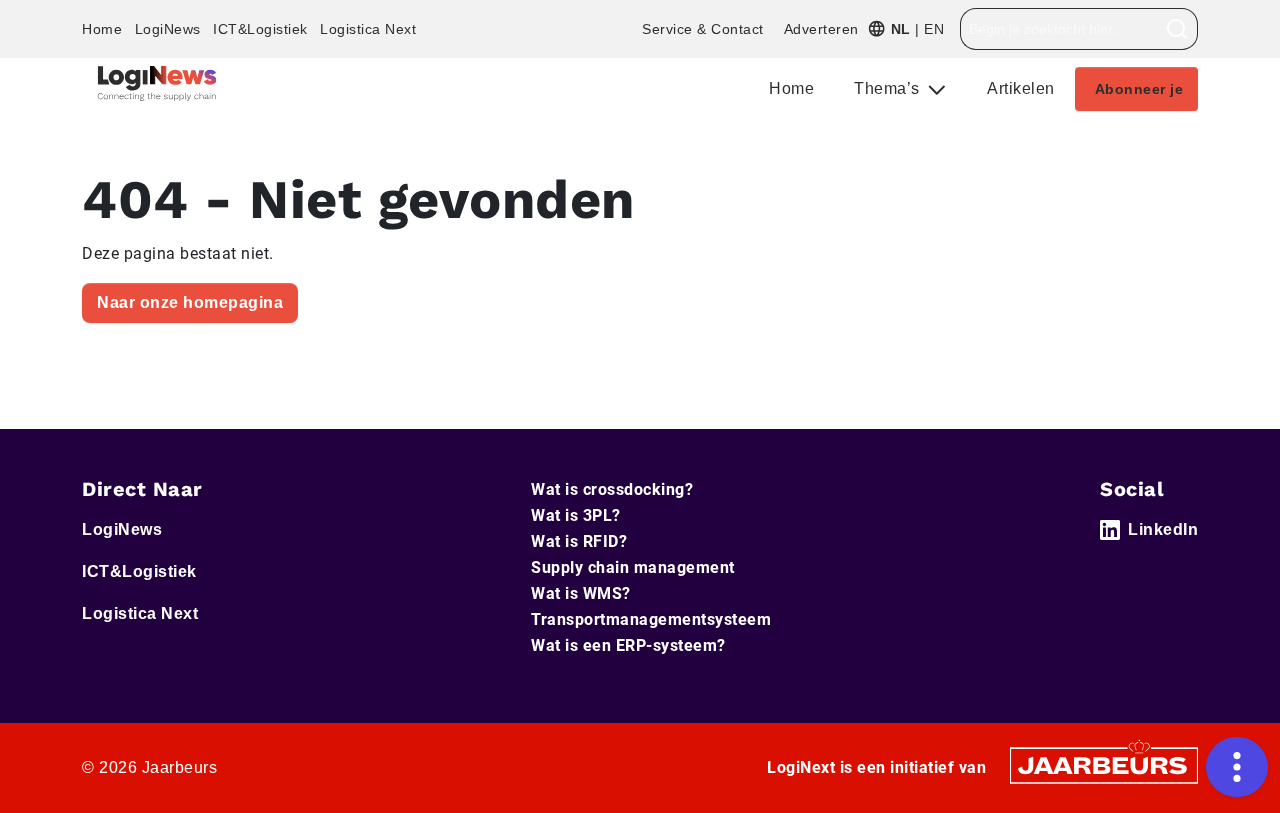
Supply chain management (633, 567)
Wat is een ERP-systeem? (628, 645)
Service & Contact (703, 29)
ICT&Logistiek (260, 29)
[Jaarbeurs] (1104, 764)
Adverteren (821, 29)
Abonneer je (1139, 89)
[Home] (157, 83)
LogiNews (168, 29)
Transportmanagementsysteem (651, 619)
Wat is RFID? (579, 541)
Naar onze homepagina (190, 302)
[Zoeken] (1177, 29)
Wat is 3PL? (576, 515)
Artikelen (1021, 88)
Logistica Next (368, 29)
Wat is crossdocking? (612, 489)
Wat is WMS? (581, 593)
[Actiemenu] (1237, 767)
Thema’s (889, 88)
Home (102, 29)
